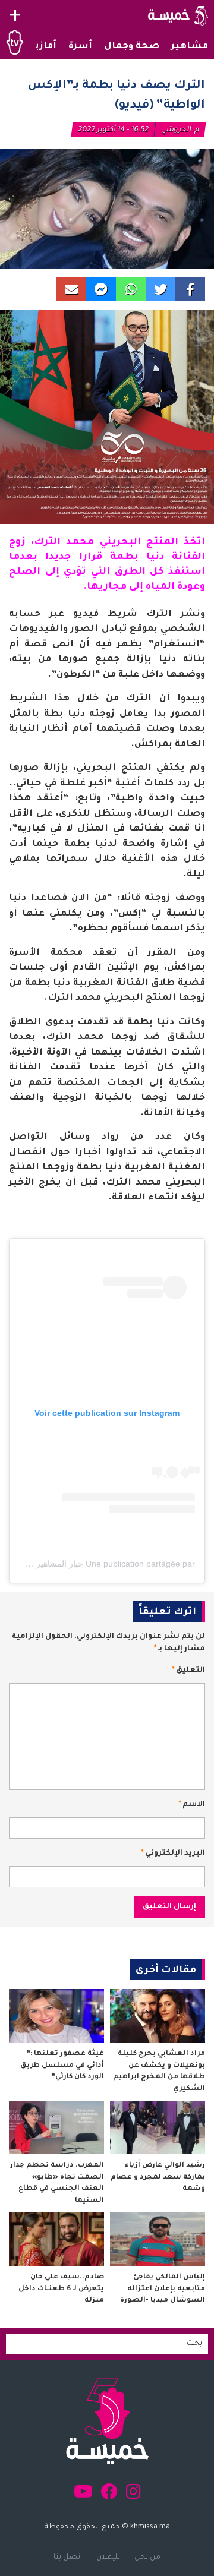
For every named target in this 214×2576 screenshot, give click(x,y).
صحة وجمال (132, 47)
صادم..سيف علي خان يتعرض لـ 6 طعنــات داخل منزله (61, 2289)
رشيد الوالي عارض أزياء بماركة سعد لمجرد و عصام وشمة (158, 2177)
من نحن (147, 2558)
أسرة (80, 47)
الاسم (192, 1805)
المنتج (162, 542)
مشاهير (190, 47)
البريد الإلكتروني (173, 1854)
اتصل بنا (68, 2558)
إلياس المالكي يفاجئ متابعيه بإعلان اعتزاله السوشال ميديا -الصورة (163, 2289)
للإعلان (108, 2558)
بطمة (124, 557)
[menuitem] (190, 47)
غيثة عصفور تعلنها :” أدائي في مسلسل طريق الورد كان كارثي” (62, 2066)
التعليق (188, 1671)
